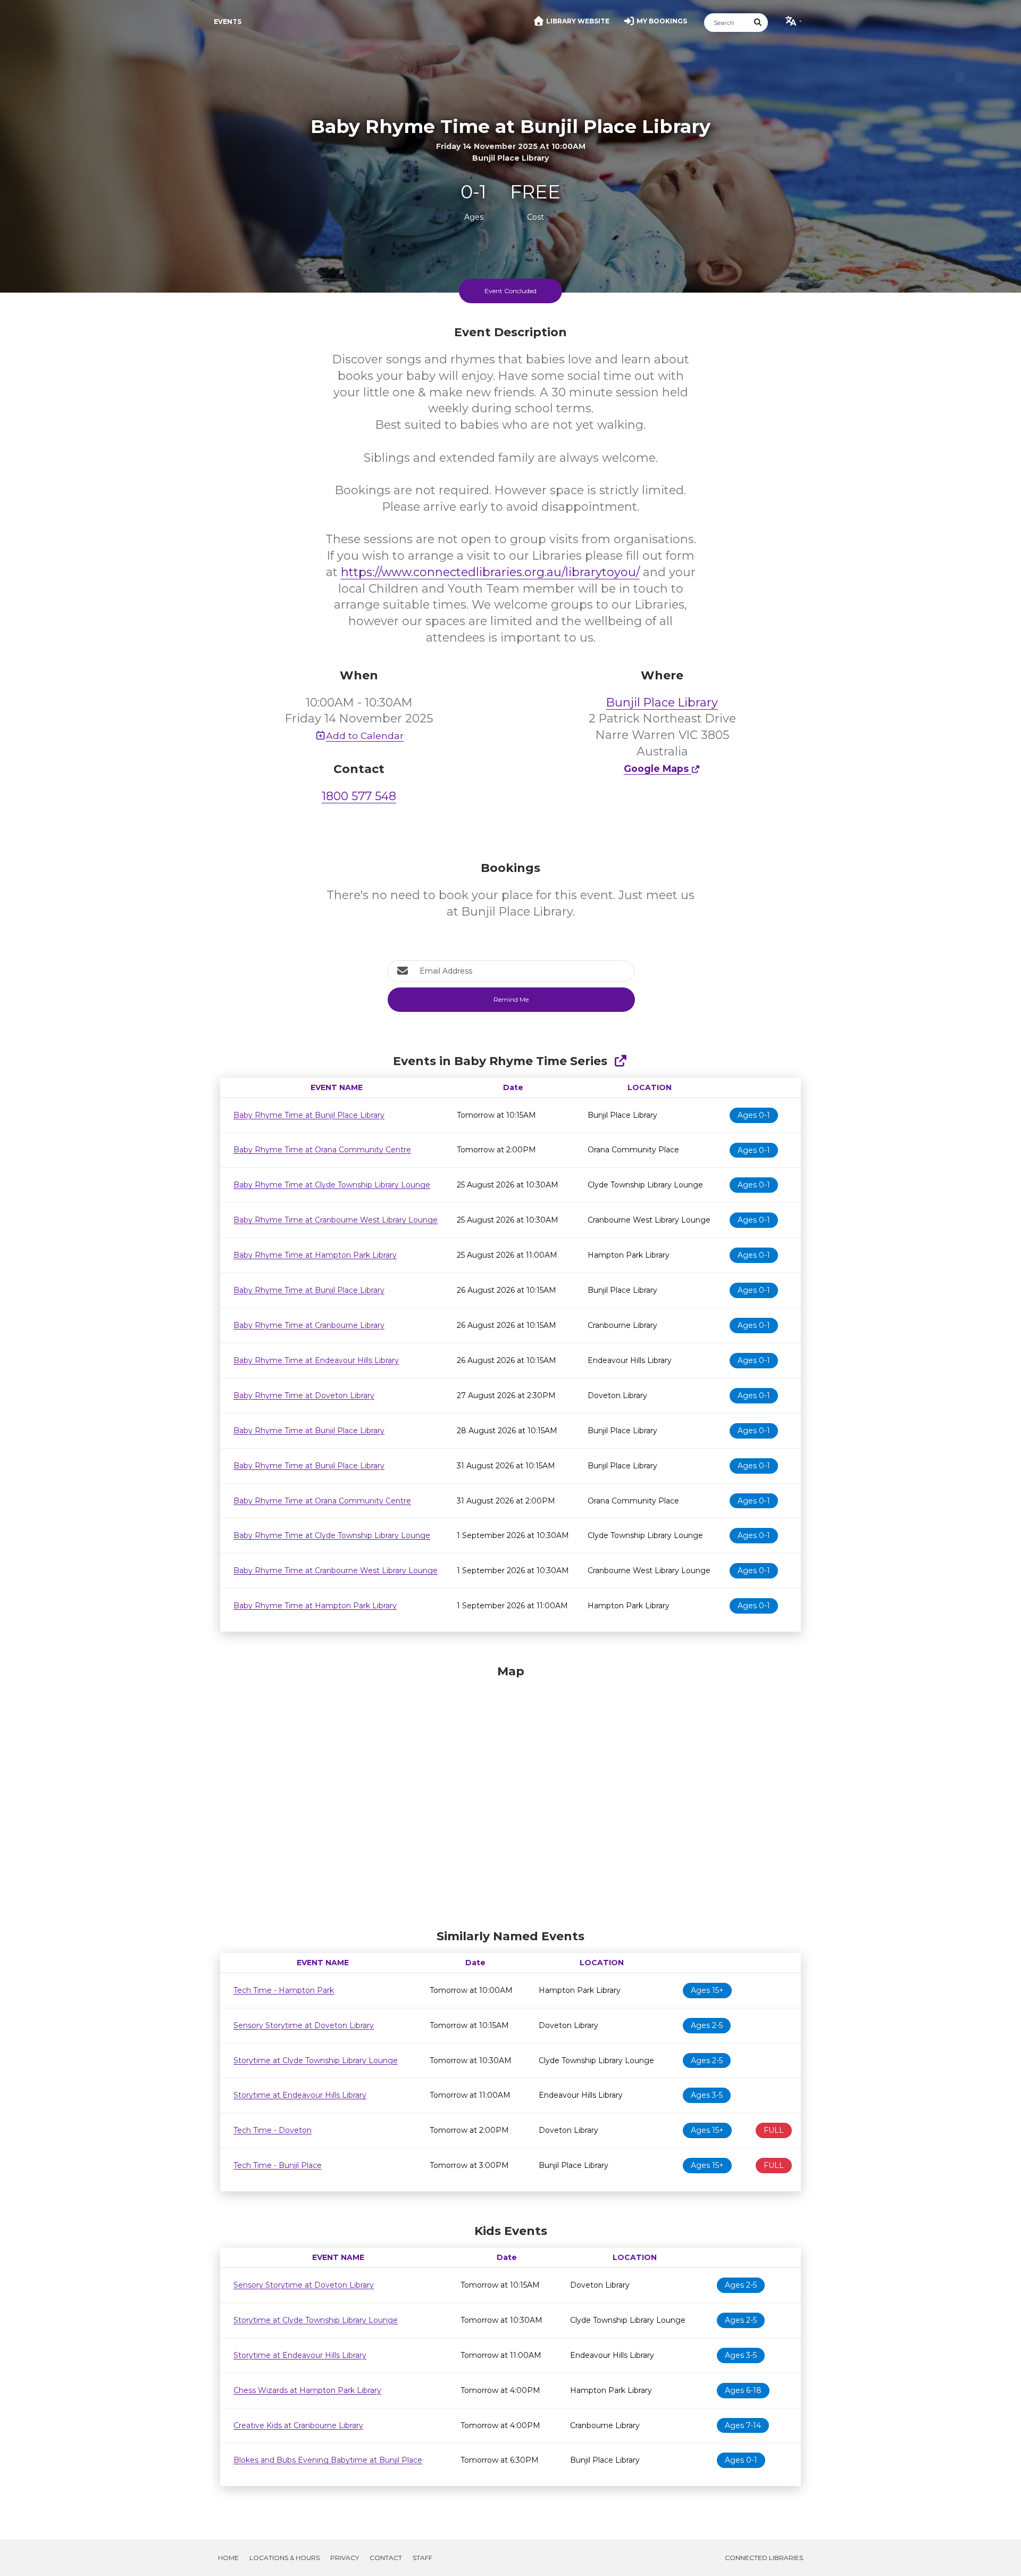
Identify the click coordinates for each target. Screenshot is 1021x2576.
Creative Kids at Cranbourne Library (298, 2425)
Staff (422, 2558)
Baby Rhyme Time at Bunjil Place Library (309, 1115)
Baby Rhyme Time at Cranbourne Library (309, 1325)
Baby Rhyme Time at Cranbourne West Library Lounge (336, 1220)
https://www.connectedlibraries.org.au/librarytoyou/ (490, 572)
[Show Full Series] (620, 1061)
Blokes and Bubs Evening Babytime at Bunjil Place (328, 2460)
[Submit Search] (758, 23)
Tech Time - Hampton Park (284, 1990)
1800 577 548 (359, 796)
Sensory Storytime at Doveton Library (304, 2025)
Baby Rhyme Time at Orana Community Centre (322, 1150)
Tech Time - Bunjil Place (278, 2165)
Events (228, 22)
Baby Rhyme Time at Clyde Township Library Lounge (332, 1185)
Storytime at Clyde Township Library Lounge (316, 2060)
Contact (386, 2558)
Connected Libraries (764, 2558)
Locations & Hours (284, 2558)
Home (228, 2558)
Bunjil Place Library (662, 703)
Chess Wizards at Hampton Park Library (307, 2390)
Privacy (345, 2558)
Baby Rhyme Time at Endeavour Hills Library (316, 1360)
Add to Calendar (365, 736)
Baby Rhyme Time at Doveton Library (304, 1395)
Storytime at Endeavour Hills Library (300, 2095)
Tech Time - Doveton (273, 2130)
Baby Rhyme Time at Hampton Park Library (315, 1255)
